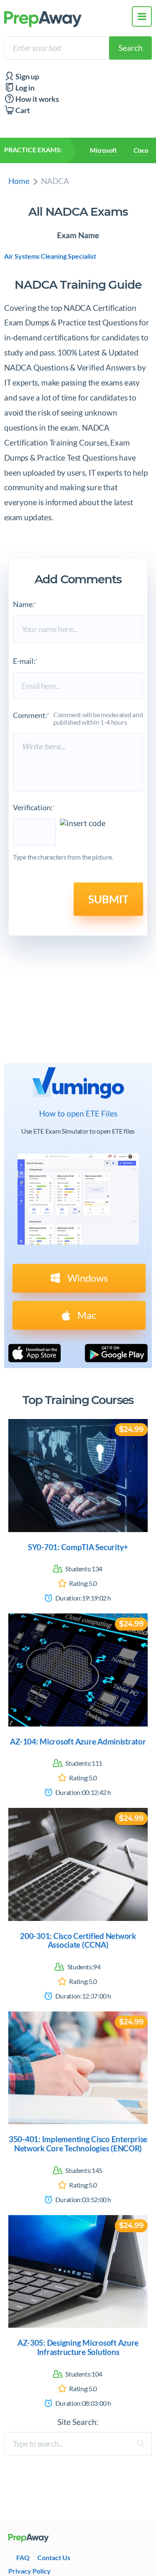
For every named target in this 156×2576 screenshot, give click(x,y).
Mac (86, 1315)
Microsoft (103, 150)
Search (131, 48)
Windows (87, 1278)
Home (19, 181)
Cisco (141, 150)
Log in (24, 88)
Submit (108, 899)
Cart (22, 110)
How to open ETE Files (78, 1114)
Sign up (27, 77)
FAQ (23, 2557)
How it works (37, 99)
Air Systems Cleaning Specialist (50, 256)
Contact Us (54, 2557)
